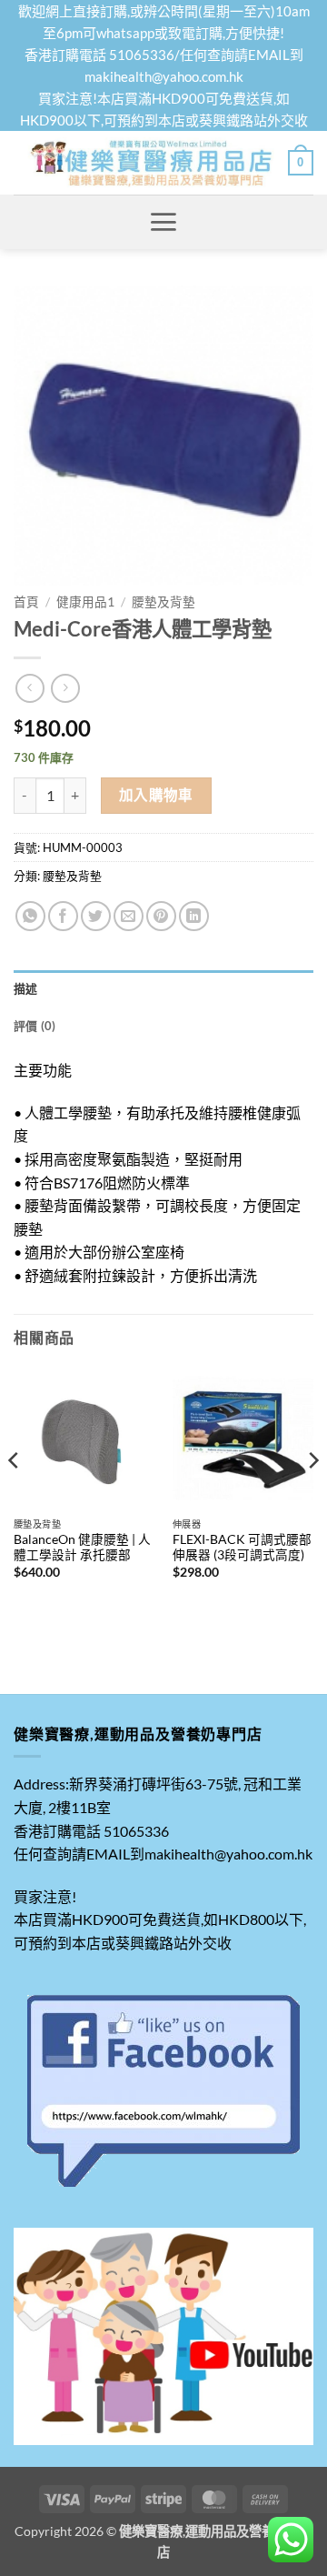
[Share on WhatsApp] (30, 916)
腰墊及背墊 (163, 602)
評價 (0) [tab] (35, 1026)
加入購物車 (156, 795)
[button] (301, 163)
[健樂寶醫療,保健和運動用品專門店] (151, 163)
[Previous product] (65, 688)
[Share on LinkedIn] (194, 916)
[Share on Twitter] (96, 916)
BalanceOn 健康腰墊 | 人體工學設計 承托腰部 (82, 1548)
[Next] (312, 1498)
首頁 (26, 602)
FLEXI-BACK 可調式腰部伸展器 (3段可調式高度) (242, 1548)
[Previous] (15, 1498)
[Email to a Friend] (129, 916)
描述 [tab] (26, 988)
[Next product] (30, 688)
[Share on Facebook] (63, 916)
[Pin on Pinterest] (161, 916)
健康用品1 (85, 602)
